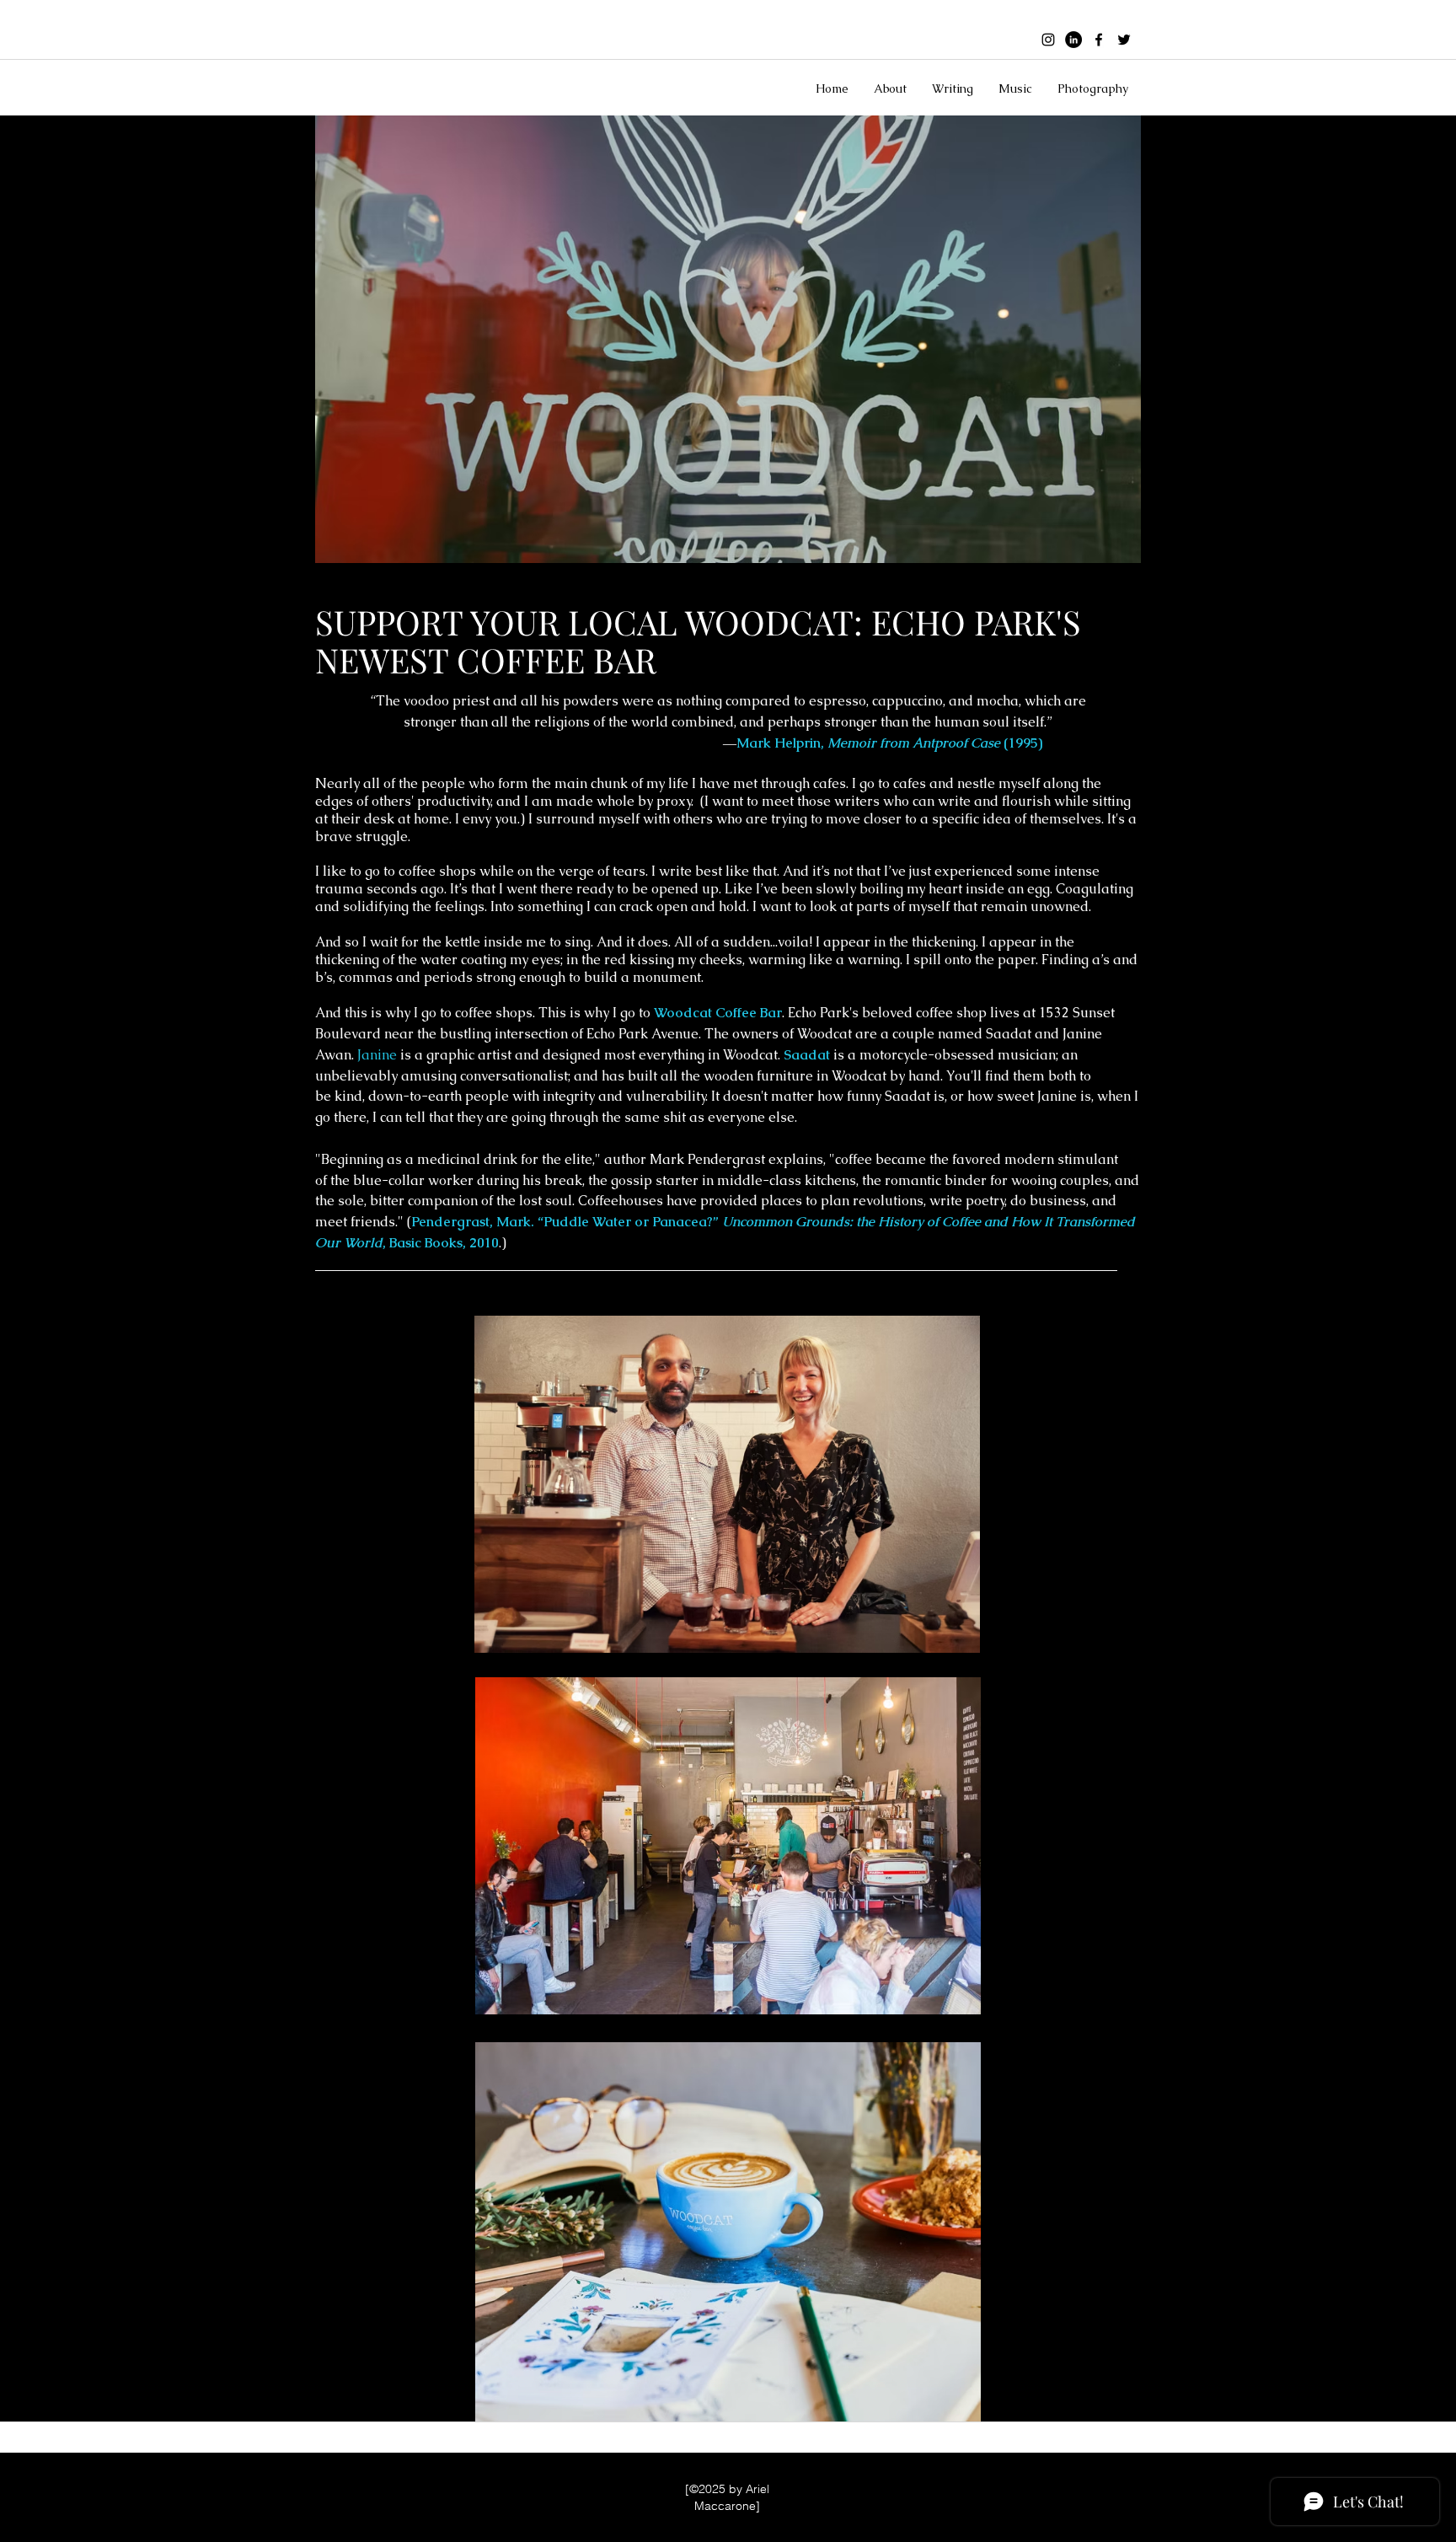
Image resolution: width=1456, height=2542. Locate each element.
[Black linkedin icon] (1073, 40)
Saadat (807, 1055)
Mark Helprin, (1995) (889, 743)
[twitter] (1124, 40)
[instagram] (1048, 40)
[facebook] (1099, 40)
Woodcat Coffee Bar (718, 1013)
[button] (890, 88)
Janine (377, 1055)
